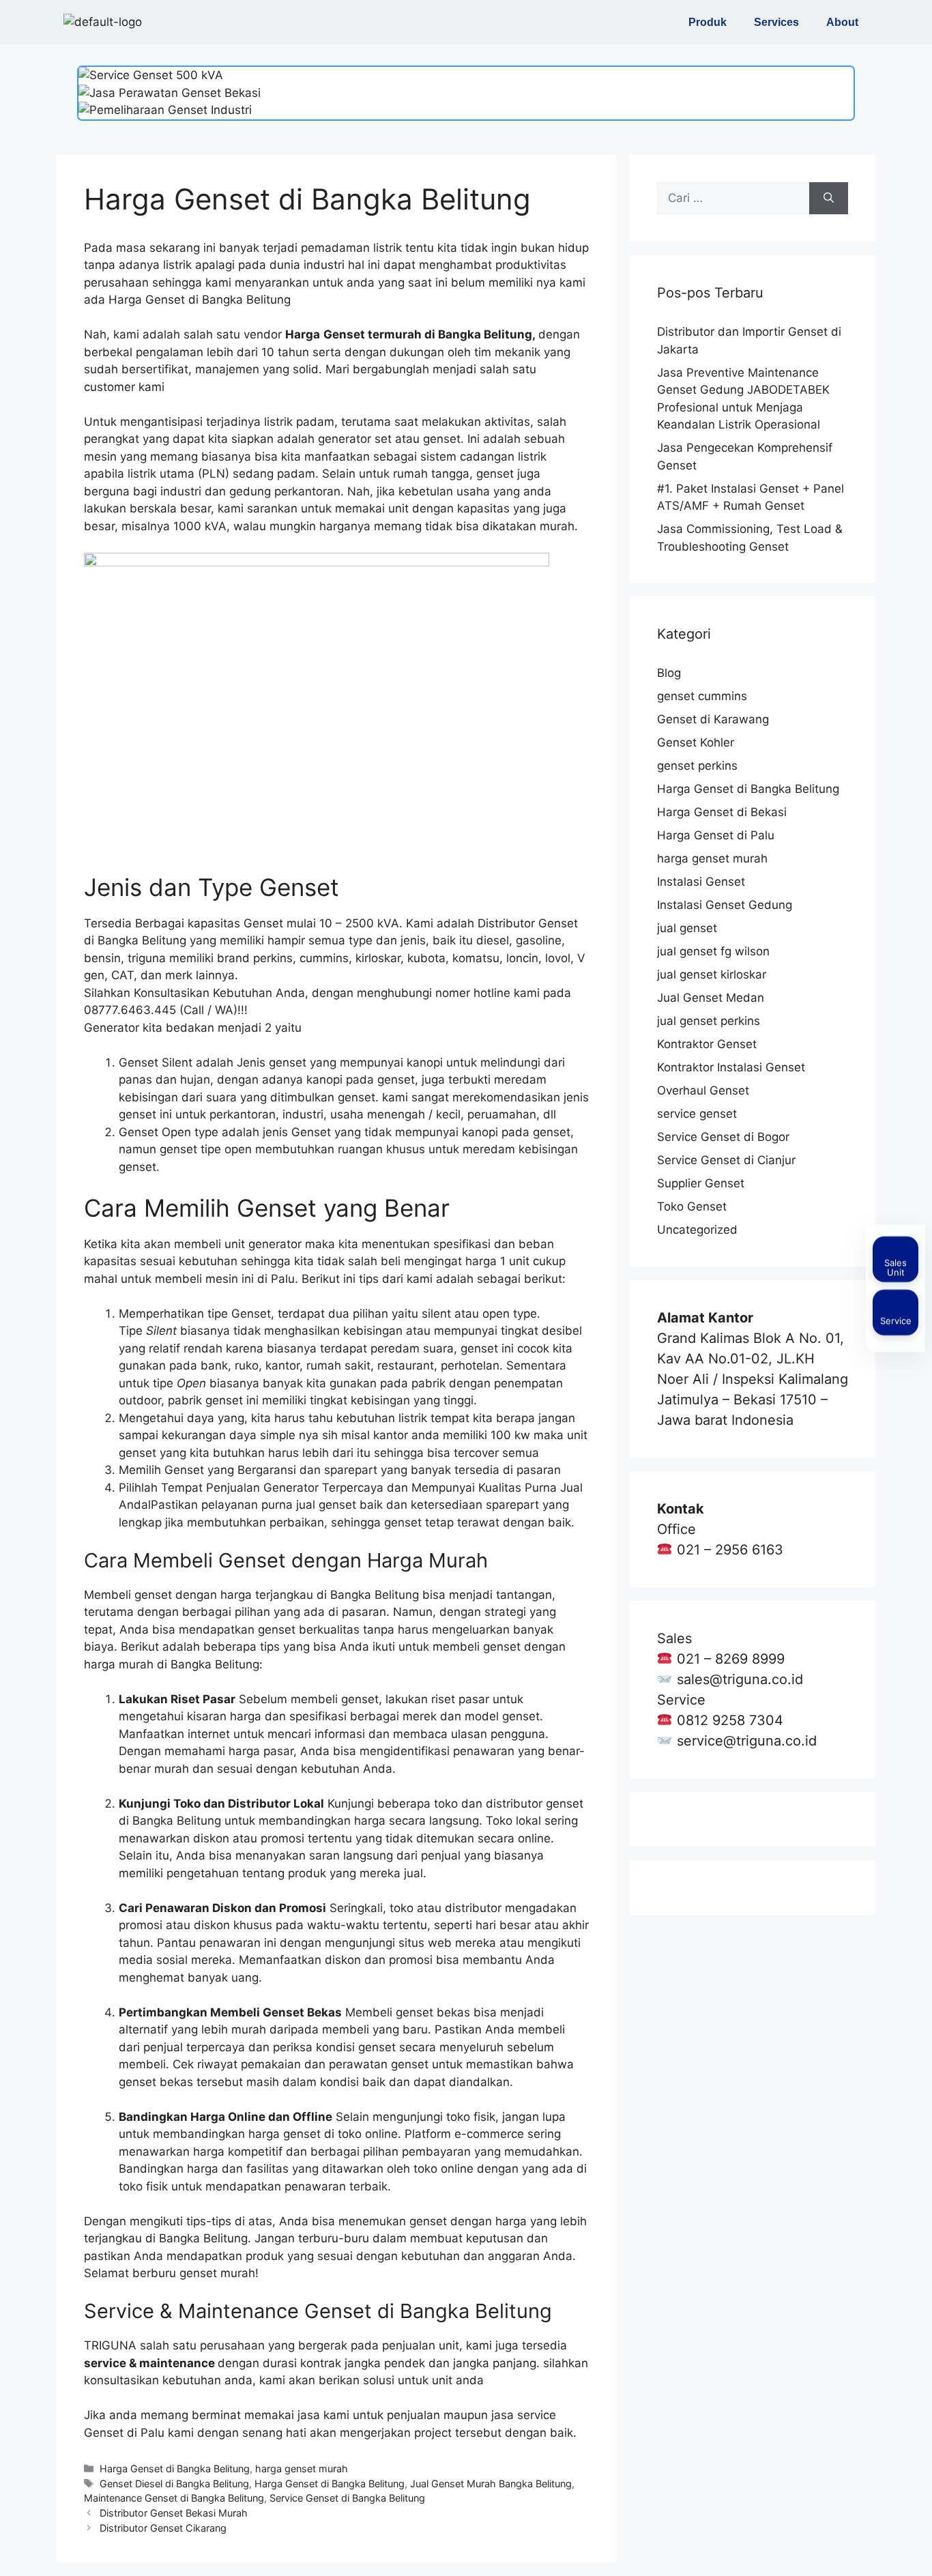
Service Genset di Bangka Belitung (347, 2498)
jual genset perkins (709, 1021)
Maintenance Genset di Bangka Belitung (174, 2498)
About (842, 22)
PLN (214, 474)
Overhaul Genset (703, 1090)
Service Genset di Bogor (723, 1137)
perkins (273, 958)
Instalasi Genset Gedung (725, 905)
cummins (324, 958)
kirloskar (378, 958)
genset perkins (697, 766)
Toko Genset (692, 1206)
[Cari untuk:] (733, 199)
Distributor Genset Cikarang (163, 2528)
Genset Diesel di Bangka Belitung (174, 2484)
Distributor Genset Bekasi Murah (174, 2513)
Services (776, 22)
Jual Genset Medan (711, 998)
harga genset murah (302, 2469)
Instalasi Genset (701, 882)
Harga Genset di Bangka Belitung (175, 2469)
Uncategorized (697, 1230)
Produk (708, 22)
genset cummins (702, 696)
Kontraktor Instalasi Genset (731, 1067)
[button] (711, 23)
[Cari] (829, 199)
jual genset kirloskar (712, 974)
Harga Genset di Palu (716, 835)
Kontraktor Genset (707, 1044)
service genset (697, 1114)
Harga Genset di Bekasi (722, 812)
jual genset (687, 928)
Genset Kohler (696, 742)
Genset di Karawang (713, 719)
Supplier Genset (701, 1183)
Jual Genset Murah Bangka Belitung (491, 2484)
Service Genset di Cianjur (726, 1160)
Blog (669, 673)
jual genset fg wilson (713, 951)
